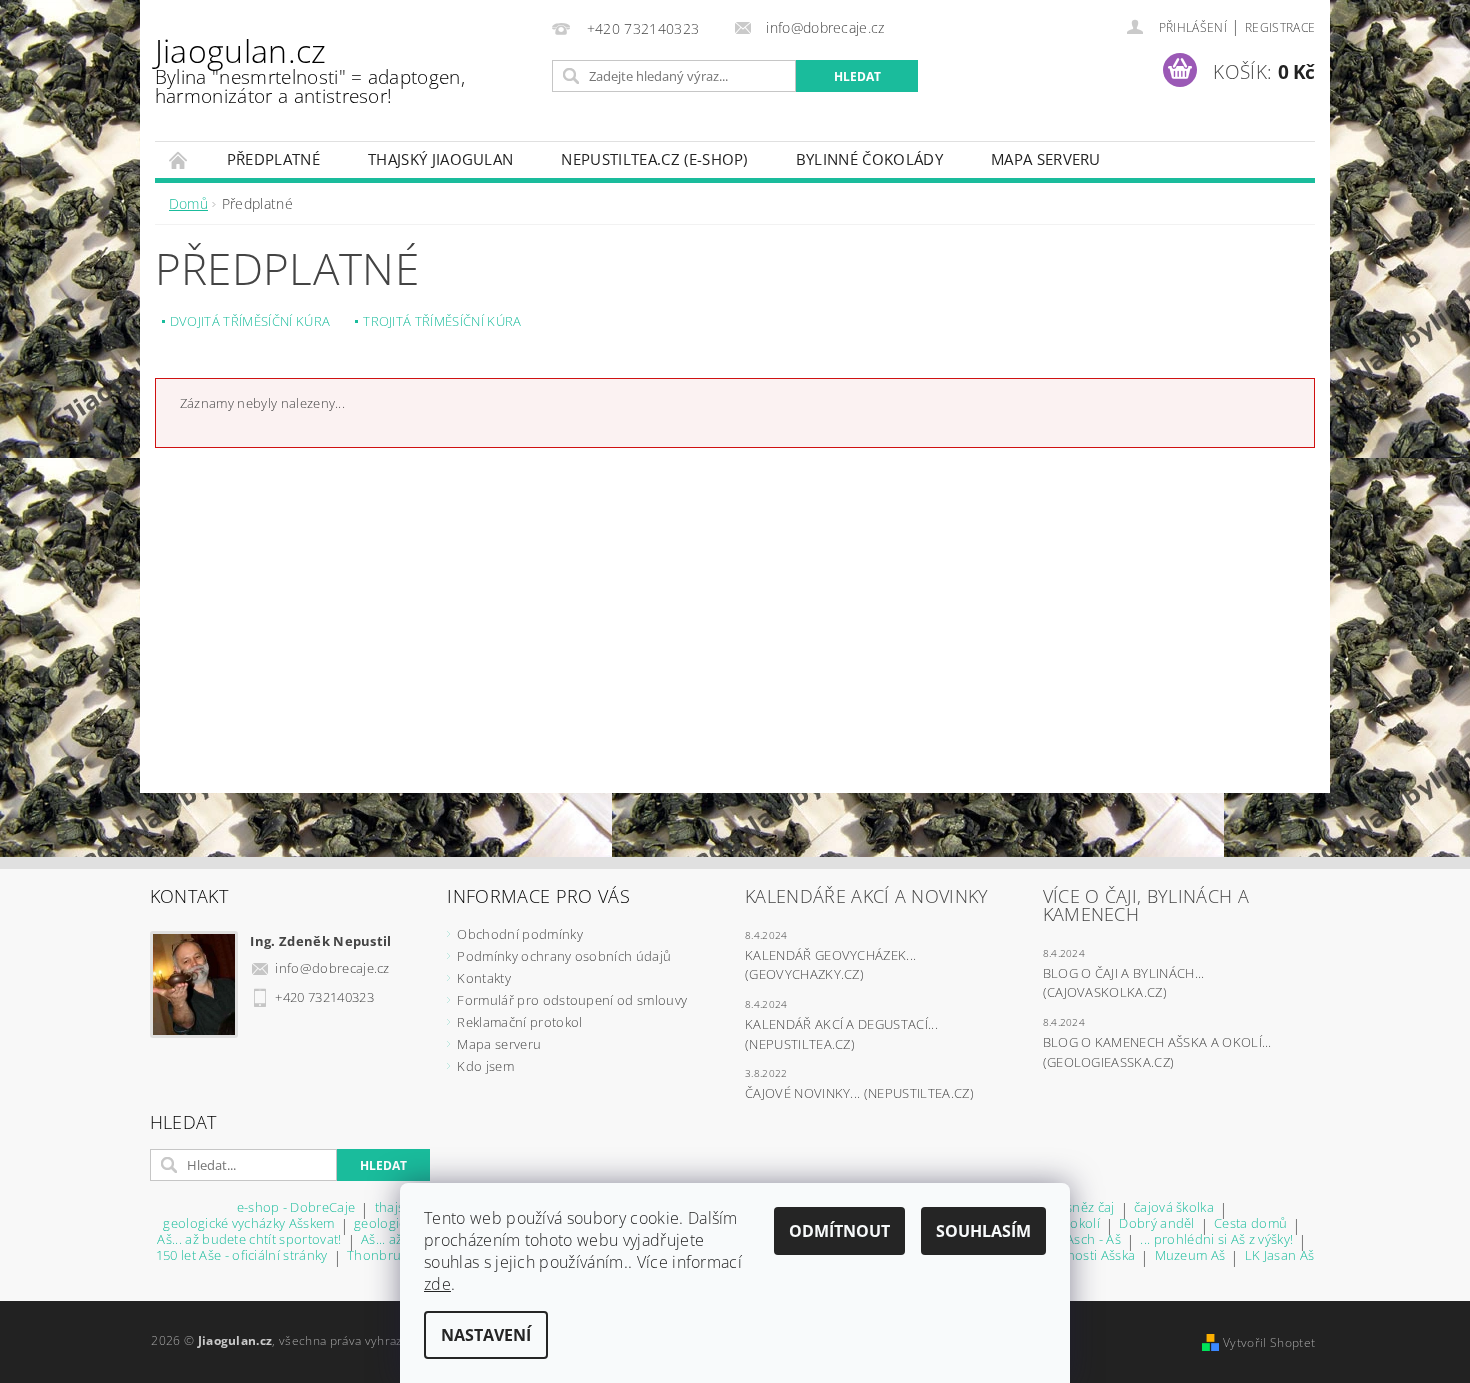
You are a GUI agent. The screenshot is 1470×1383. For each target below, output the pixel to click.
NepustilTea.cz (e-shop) (654, 159)
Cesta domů (1250, 1224)
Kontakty (484, 978)
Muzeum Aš (1190, 1256)
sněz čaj (1090, 1208)
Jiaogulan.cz (310, 69)
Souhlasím (983, 1231)
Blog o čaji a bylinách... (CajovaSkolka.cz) (1124, 983)
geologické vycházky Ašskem (248, 1224)
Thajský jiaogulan (440, 159)
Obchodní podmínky (519, 934)
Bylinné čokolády (869, 159)
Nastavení (486, 1335)
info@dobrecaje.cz (332, 968)
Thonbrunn (382, 1256)
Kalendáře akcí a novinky (867, 896)
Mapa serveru (1046, 159)
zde (437, 1284)
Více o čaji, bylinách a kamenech (1146, 905)
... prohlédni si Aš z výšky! (1216, 1240)
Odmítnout (839, 1231)
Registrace (1280, 27)
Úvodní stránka (179, 159)
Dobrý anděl (1157, 1224)
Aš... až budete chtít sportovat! (249, 1240)
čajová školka (1174, 1208)
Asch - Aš (1093, 1240)
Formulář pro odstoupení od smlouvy (572, 1000)
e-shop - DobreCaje (296, 1208)
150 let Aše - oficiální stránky (242, 1256)
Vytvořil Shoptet (1269, 1342)
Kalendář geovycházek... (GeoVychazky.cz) (830, 965)
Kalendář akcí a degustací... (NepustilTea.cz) (841, 1034)
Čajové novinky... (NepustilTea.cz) (859, 1093)
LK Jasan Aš (1280, 1256)
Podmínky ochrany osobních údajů (564, 956)
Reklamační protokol (519, 1022)
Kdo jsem (485, 1066)
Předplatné (273, 159)
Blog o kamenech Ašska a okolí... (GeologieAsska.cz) (1157, 1052)
